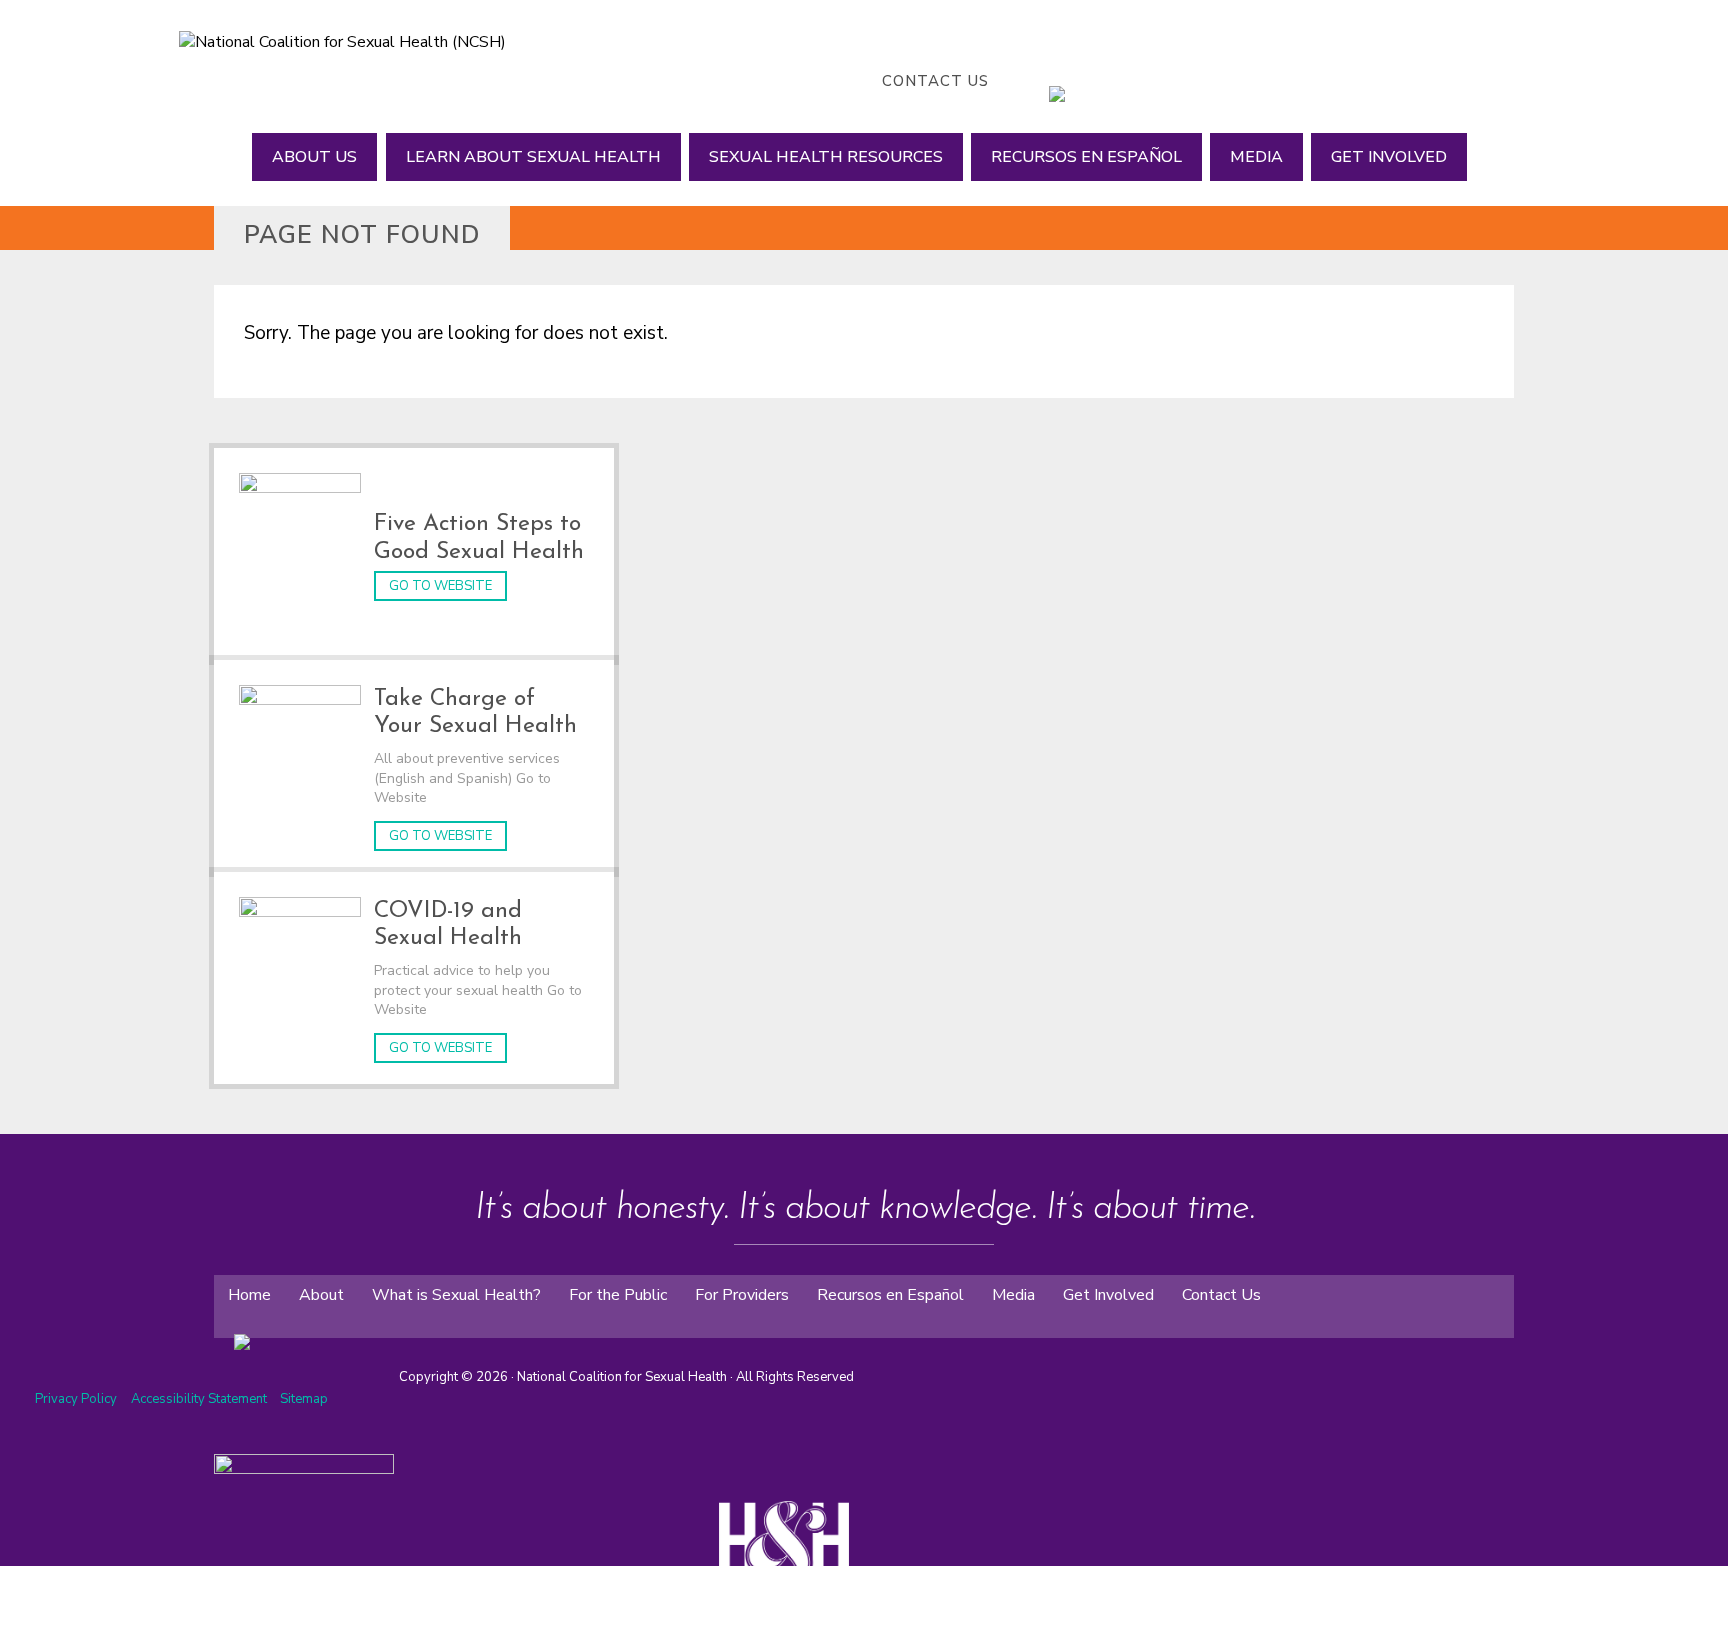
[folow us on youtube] (304, 1327)
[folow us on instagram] (264, 1327)
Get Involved (1389, 157)
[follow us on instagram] (1079, 81)
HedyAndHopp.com (792, 1635)
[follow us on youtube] (1119, 81)
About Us (314, 157)
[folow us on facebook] (224, 1327)
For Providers (742, 1295)
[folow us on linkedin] (284, 1327)
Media (1256, 157)
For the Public (618, 1295)
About (321, 1295)
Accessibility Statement (200, 1399)
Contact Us (935, 81)
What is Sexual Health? (456, 1295)
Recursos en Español (1086, 157)
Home (249, 1295)
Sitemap (304, 1399)
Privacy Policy (76, 1399)
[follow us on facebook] (1039, 81)
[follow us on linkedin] (1099, 81)
